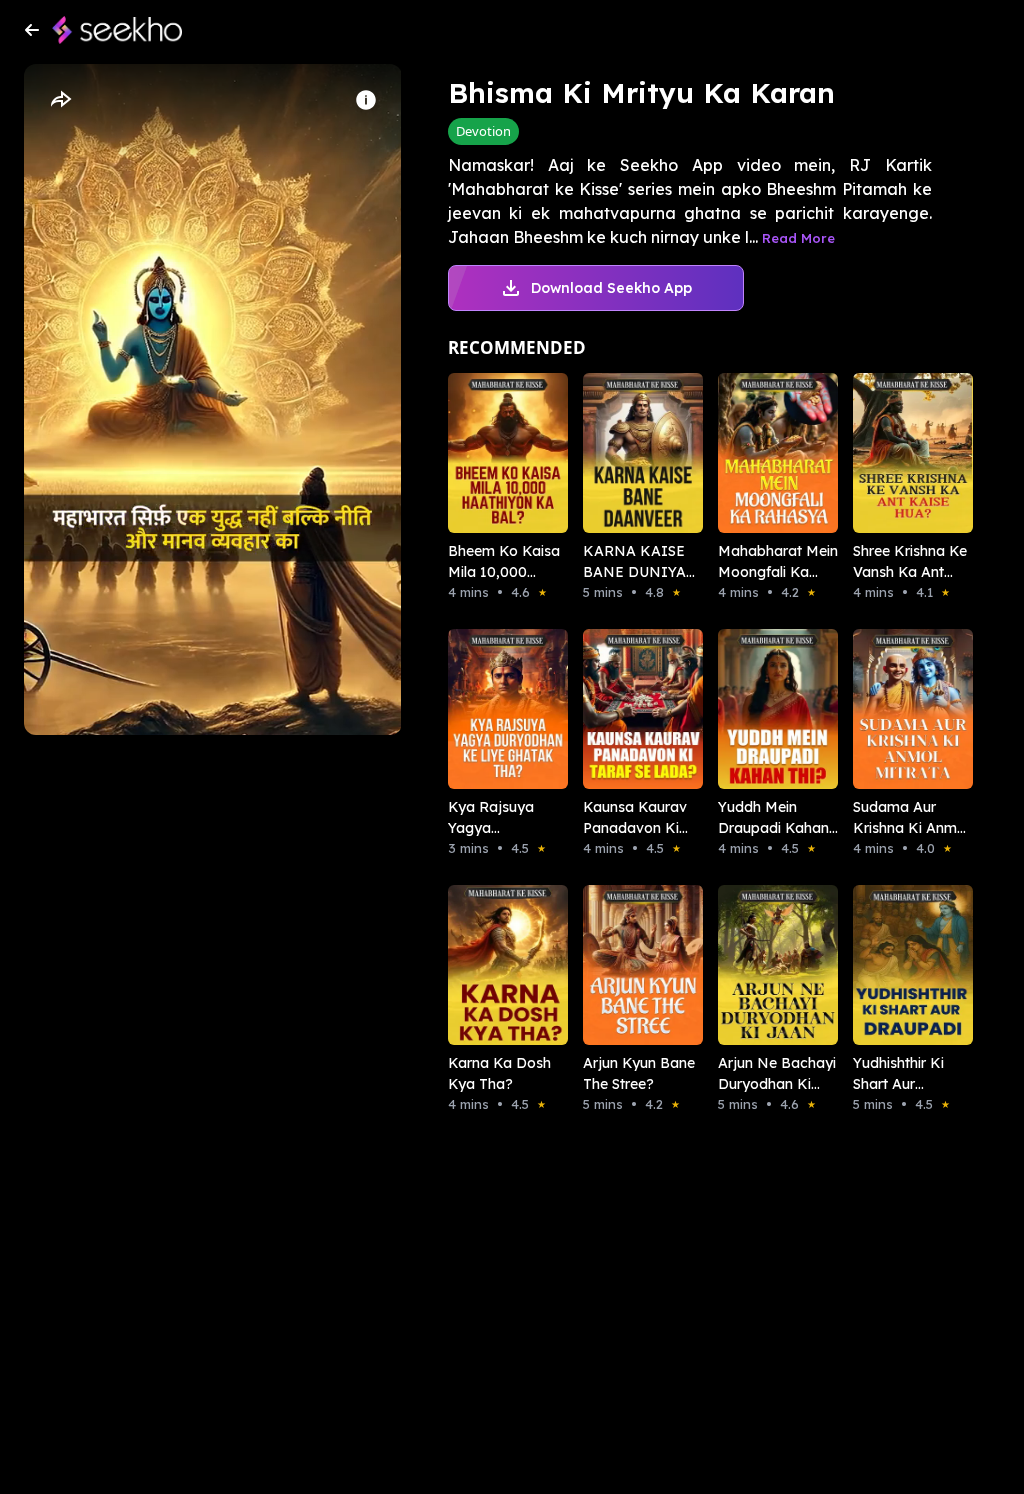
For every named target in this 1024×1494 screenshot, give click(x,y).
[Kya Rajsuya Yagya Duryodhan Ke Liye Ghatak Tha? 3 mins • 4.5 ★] (487, 709)
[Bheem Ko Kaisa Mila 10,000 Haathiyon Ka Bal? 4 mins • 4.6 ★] (487, 453)
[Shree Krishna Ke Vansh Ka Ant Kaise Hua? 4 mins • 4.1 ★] (892, 453)
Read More (798, 238)
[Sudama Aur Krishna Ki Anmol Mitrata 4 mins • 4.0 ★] (892, 709)
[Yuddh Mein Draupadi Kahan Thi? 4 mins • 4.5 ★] (757, 709)
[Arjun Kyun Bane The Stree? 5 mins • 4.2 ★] (622, 965)
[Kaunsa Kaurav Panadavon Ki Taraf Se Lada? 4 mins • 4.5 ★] (622, 709)
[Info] (366, 100)
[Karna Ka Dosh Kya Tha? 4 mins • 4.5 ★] (487, 965)
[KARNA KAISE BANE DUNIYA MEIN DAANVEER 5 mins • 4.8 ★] (622, 453)
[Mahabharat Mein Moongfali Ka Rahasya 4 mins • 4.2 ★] (757, 453)
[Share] (60, 100)
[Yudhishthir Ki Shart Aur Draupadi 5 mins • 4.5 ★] (892, 965)
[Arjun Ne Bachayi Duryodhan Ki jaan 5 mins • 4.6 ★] (757, 965)
